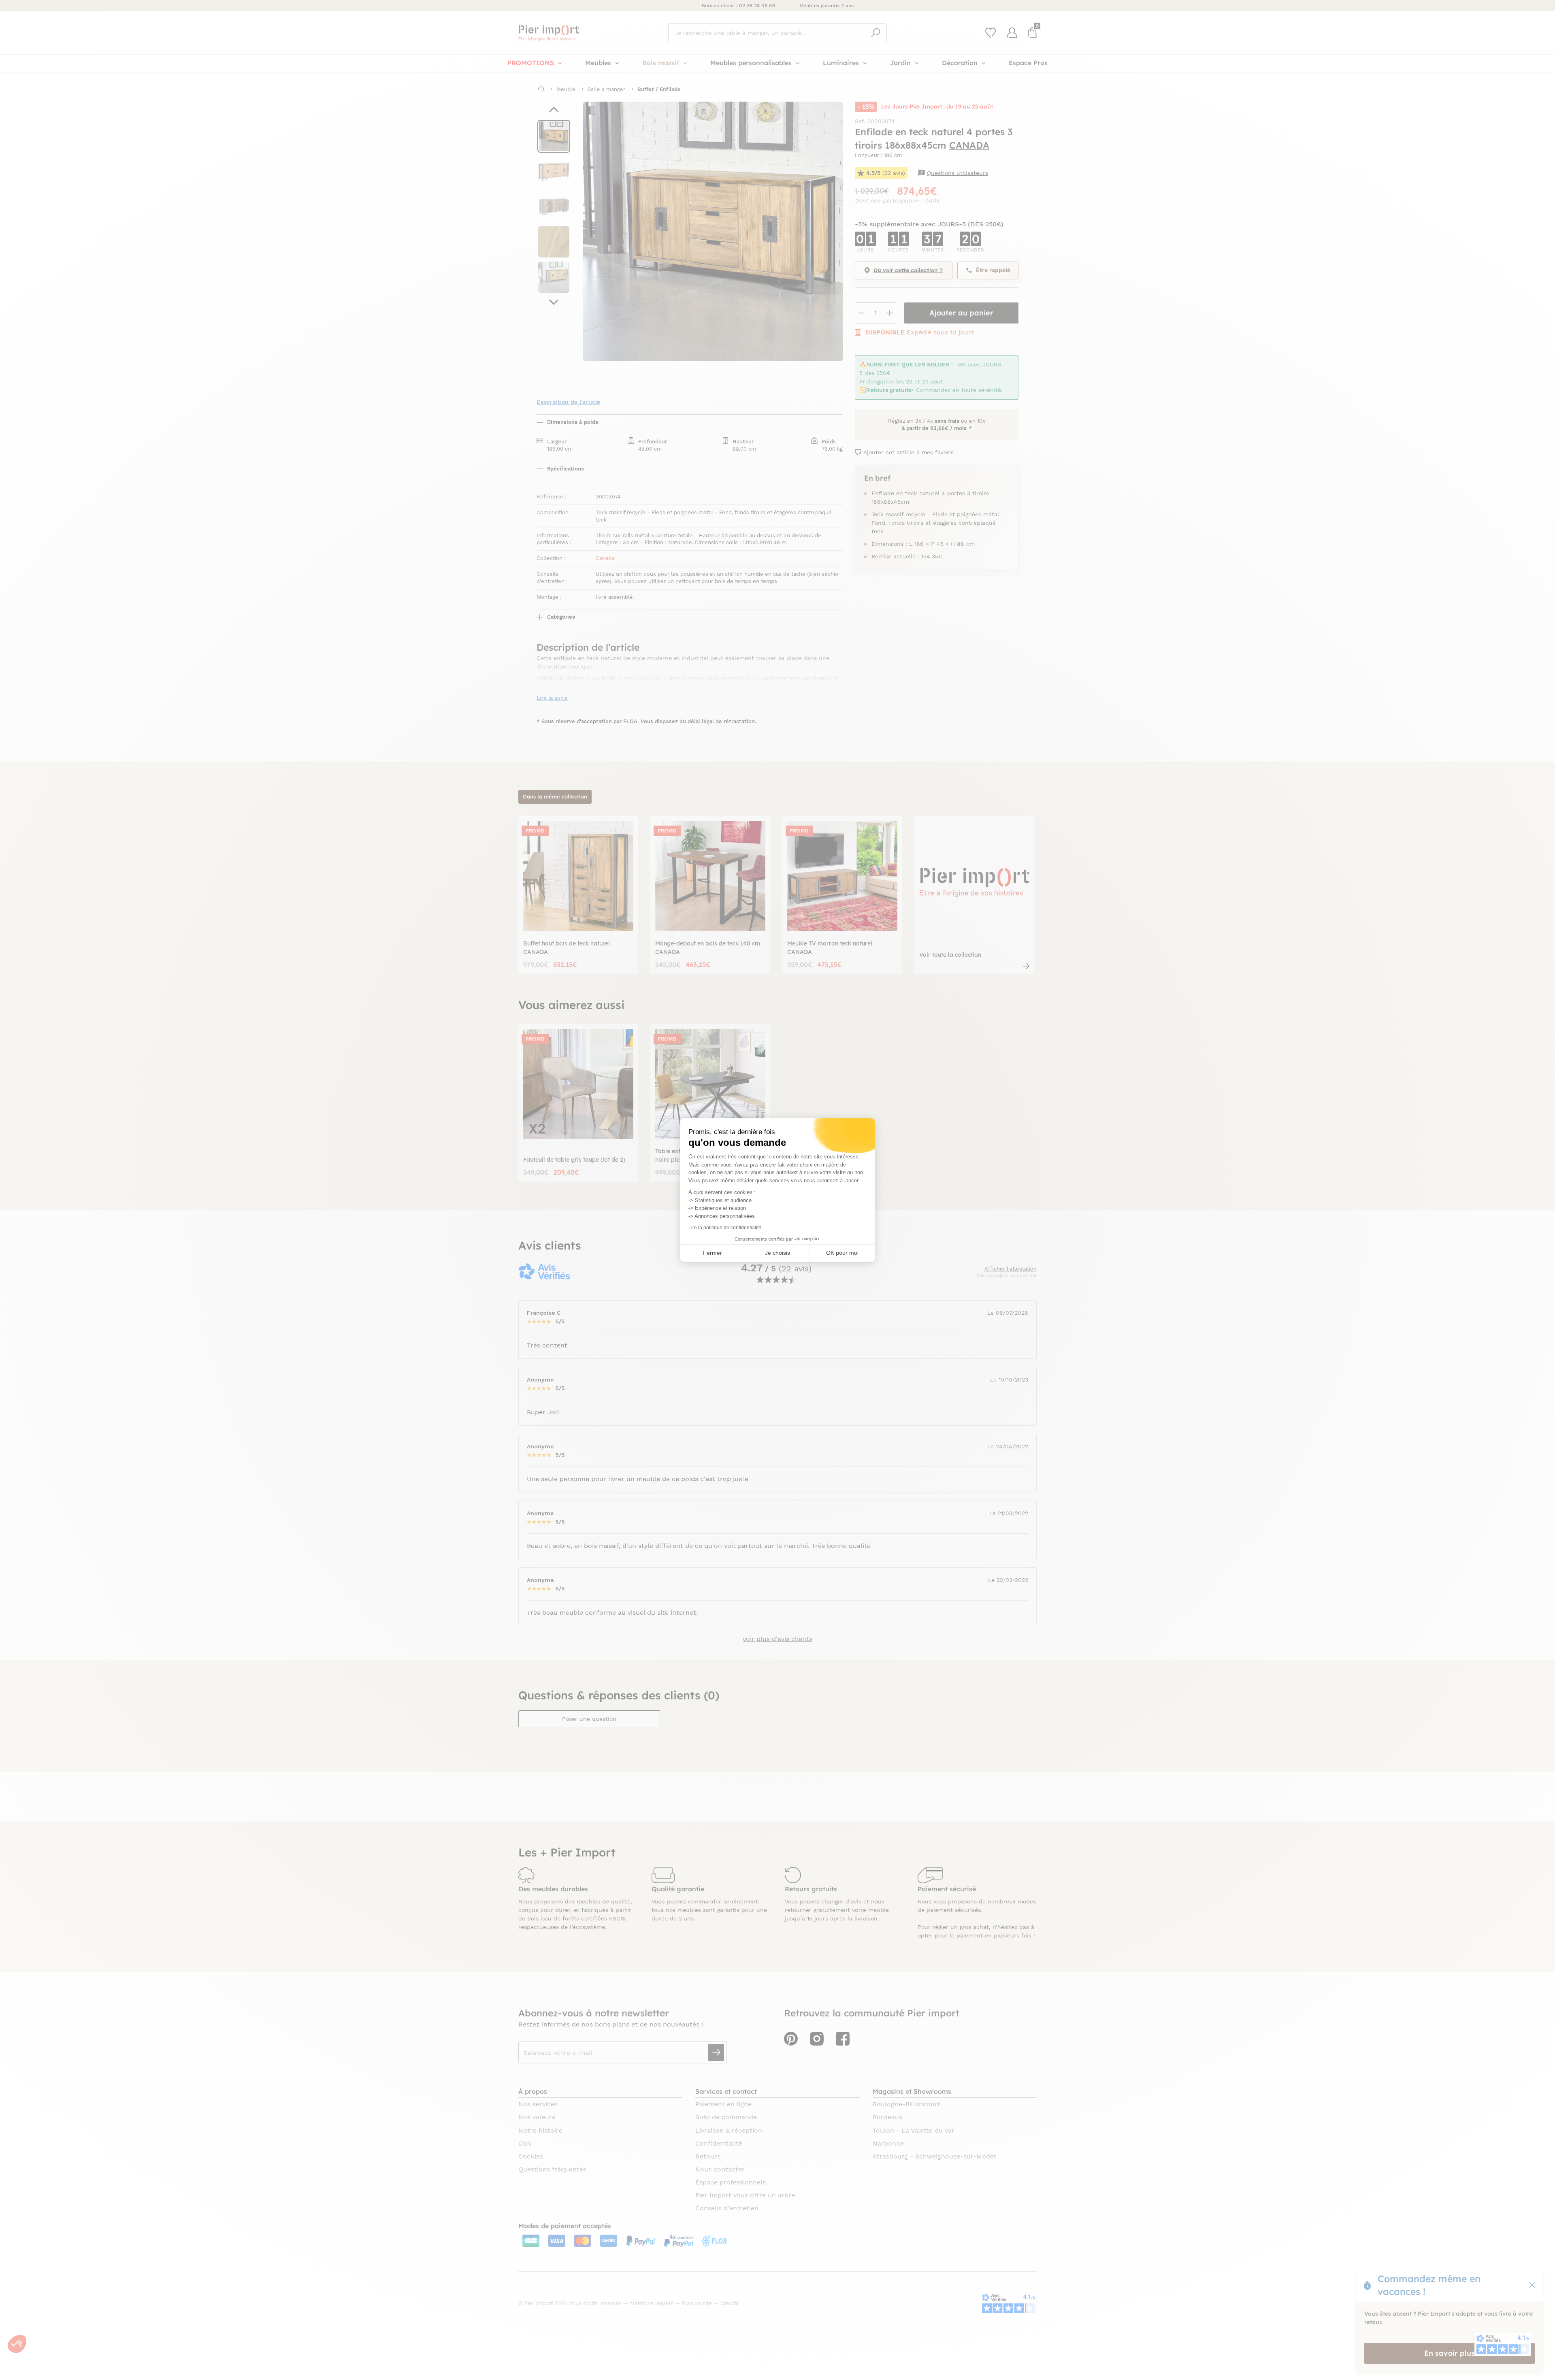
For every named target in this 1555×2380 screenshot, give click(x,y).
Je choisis (777, 1253)
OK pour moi (842, 1253)
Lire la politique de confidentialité (725, 1228)
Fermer (713, 1253)
